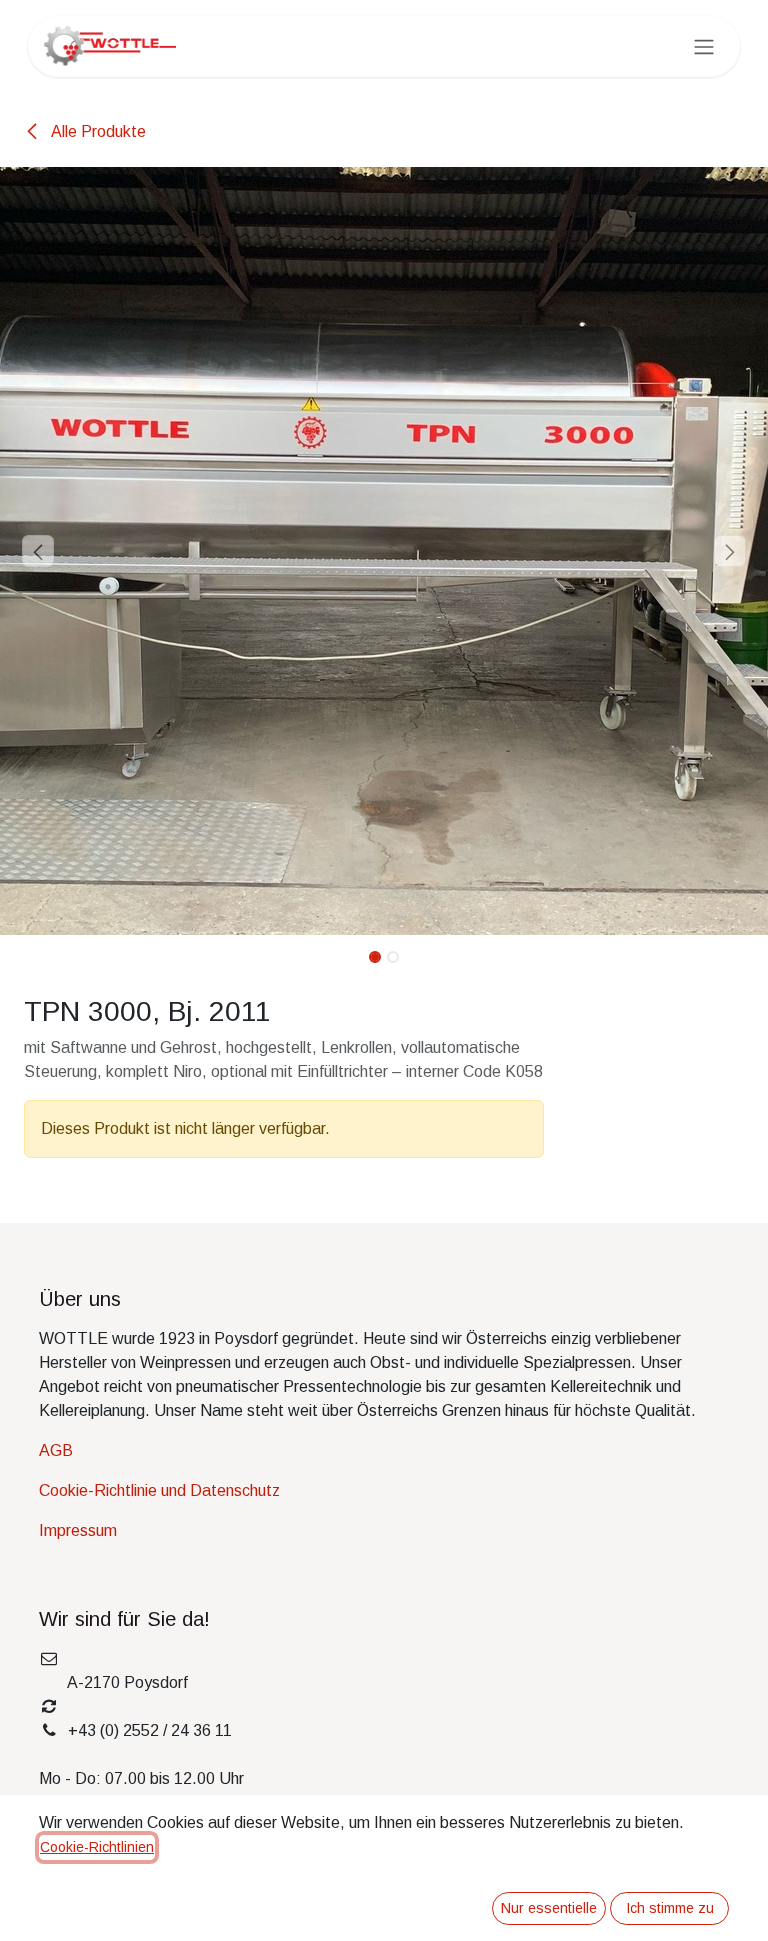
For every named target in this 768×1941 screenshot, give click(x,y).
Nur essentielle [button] (549, 1908)
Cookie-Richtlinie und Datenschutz (159, 1490)
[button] (38, 551)
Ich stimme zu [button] (670, 1908)
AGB (56, 1450)
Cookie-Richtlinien (97, 1847)
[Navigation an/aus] (704, 46)
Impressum (78, 1530)
